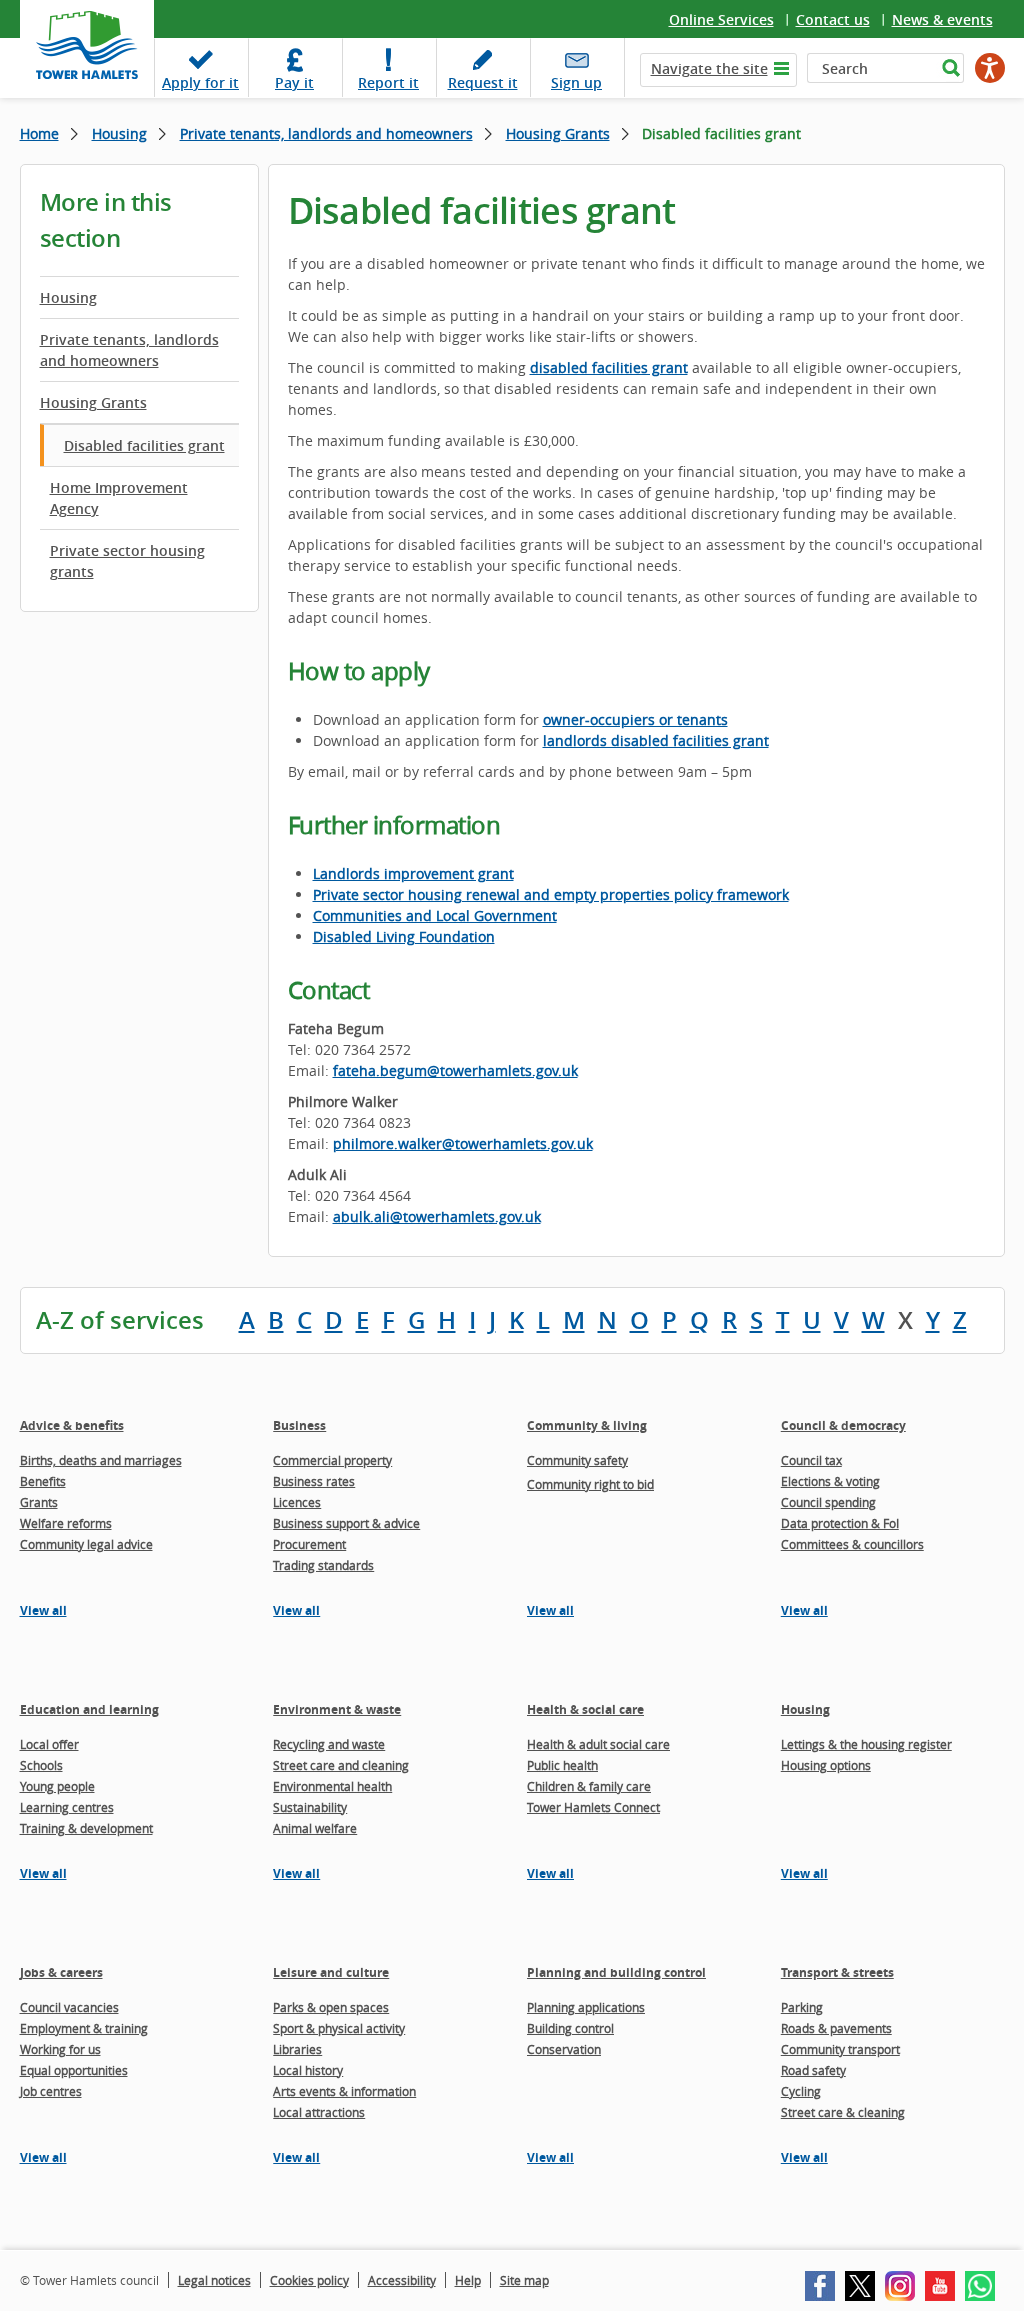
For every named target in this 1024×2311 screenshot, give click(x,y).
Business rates (314, 1481)
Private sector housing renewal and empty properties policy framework (551, 894)
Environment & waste (337, 1709)
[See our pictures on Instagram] (900, 2286)
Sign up (576, 82)
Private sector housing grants (127, 561)
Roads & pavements (836, 2028)
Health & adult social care (598, 1744)
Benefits (43, 1481)
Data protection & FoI (840, 1523)
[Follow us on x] (860, 2286)
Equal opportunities (74, 2070)
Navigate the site (709, 68)
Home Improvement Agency (119, 498)
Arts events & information (344, 2091)
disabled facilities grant (609, 367)
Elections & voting (830, 1481)
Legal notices (214, 2280)
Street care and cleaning (341, 1765)
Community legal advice (86, 1544)
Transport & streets (837, 1972)
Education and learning (89, 1709)
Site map (524, 2280)
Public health (562, 1765)
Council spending (828, 1502)
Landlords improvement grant (413, 873)
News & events (942, 19)
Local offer (49, 1744)
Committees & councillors (852, 1544)
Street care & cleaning (843, 2112)
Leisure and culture (331, 1972)
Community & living (587, 1425)
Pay (294, 82)
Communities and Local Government (435, 915)
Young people (57, 1786)
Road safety (813, 2070)
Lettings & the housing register (866, 1744)
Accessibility (402, 2280)
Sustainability (310, 1807)
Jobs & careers (61, 1972)
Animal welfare (315, 1828)
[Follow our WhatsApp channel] (980, 2286)
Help (468, 2280)
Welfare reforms (66, 1523)
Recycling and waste (329, 1744)
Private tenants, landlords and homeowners (326, 133)
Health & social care (585, 1709)
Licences (297, 1502)
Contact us (833, 19)
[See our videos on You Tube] (940, 2286)
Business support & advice (346, 1523)
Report (388, 82)
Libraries (297, 2049)
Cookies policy (309, 2280)
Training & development (86, 1828)
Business (299, 1425)
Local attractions (319, 2112)
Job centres (51, 2091)
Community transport (840, 2049)
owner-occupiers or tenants (635, 719)
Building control (570, 2028)
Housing (119, 133)
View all (43, 1610)
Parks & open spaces (331, 2007)
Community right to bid (590, 1484)
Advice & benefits (72, 1425)
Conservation (564, 2049)
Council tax (811, 1460)
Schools (41, 1765)
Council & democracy (843, 1425)
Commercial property (332, 1460)
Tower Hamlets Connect (593, 1807)
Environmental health (332, 1786)
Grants (39, 1502)
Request (483, 82)
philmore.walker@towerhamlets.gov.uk (463, 1143)
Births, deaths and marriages (101, 1460)
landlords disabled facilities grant (656, 740)
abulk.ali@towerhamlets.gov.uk (437, 1216)
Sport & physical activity (339, 2028)
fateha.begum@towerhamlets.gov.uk (455, 1070)
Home (39, 133)
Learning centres (67, 1807)
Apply (200, 82)
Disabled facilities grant (144, 445)
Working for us (60, 2049)
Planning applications (586, 2007)
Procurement (309, 1544)
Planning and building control (616, 1972)
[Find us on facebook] (820, 2286)
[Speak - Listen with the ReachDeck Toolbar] (990, 68)
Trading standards (323, 1565)
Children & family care (589, 1786)
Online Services (721, 19)
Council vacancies (69, 2007)
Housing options (826, 1765)
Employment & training (84, 2028)
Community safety (577, 1460)
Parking (802, 2007)
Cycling (801, 2091)
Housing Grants (558, 133)
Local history (308, 2070)
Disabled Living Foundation (404, 936)
